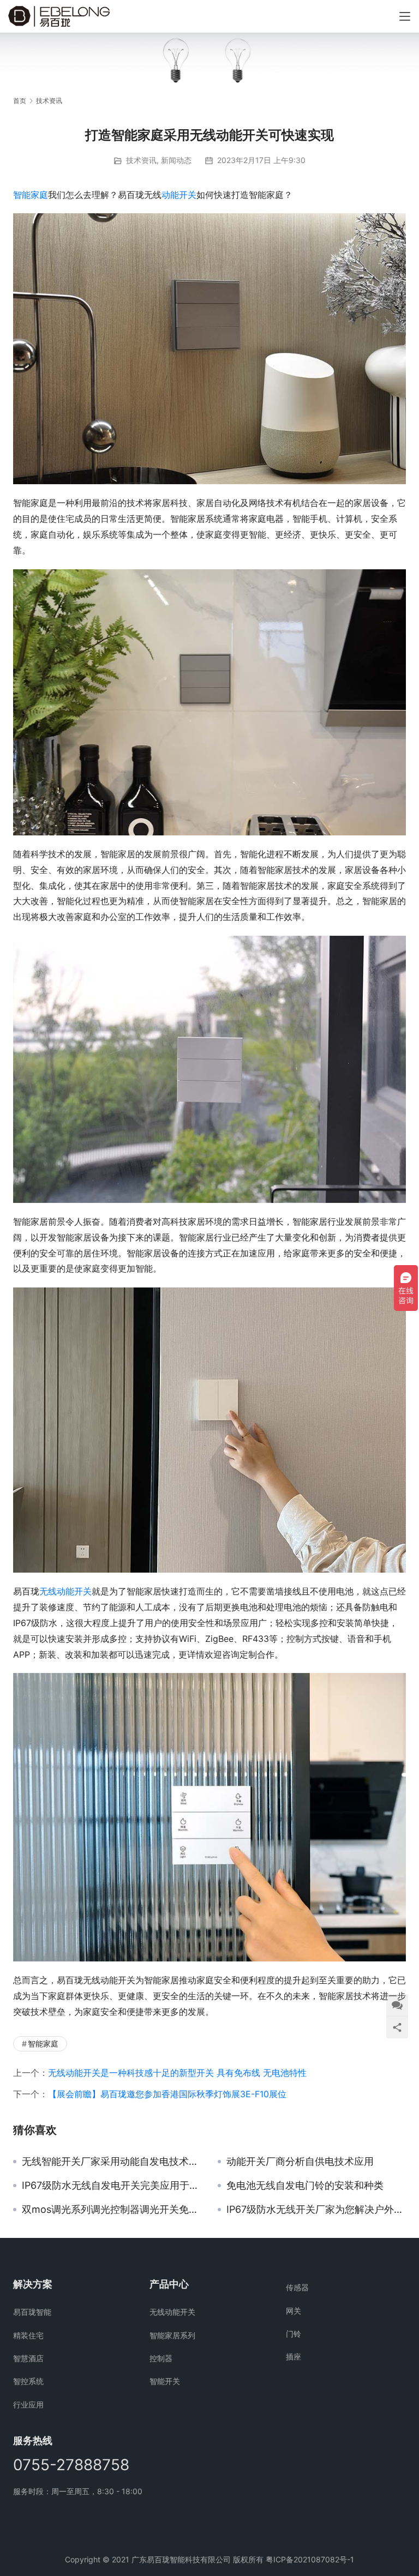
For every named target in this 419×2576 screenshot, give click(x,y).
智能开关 (165, 2381)
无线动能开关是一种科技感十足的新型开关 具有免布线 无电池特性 (177, 2073)
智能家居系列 (172, 2335)
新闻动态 (176, 160)
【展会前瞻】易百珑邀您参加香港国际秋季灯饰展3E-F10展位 (167, 2094)
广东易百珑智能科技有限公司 (181, 2559)
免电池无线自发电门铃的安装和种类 (305, 2186)
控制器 (161, 2358)
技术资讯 (141, 160)
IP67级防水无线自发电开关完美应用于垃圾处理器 (112, 2186)
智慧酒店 (28, 2358)
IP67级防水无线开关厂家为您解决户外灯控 (316, 2210)
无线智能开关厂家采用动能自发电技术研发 (112, 2162)
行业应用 (28, 2405)
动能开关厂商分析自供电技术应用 (300, 2162)
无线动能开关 (65, 1591)
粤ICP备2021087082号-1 (310, 2559)
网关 (294, 2311)
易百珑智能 (32, 2312)
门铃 (294, 2334)
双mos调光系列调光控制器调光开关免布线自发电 (112, 2210)
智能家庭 (31, 195)
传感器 (297, 2287)
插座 (294, 2357)
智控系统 (28, 2381)
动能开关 (179, 195)
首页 (20, 101)
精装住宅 (28, 2335)
